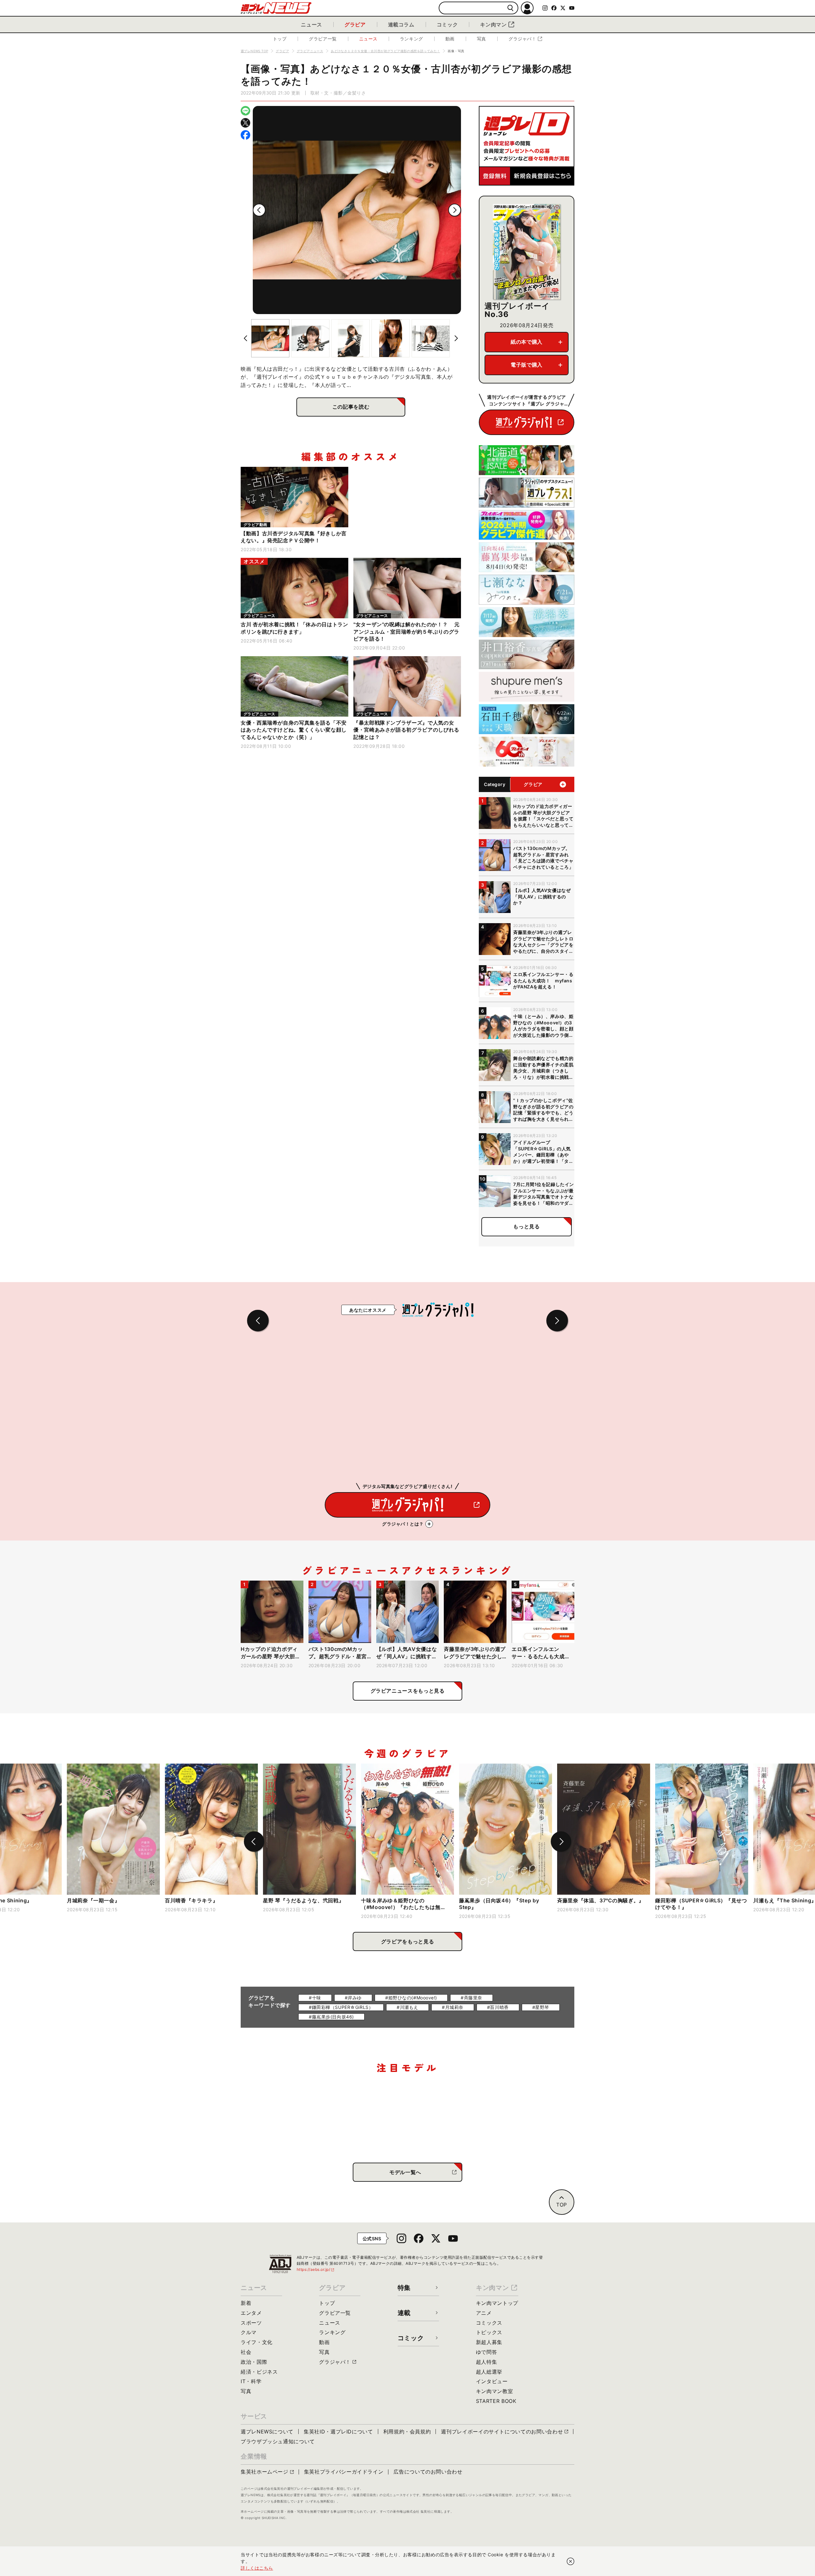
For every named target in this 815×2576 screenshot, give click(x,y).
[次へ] (455, 210)
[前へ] (259, 210)
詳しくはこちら (257, 2568)
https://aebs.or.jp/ (316, 2269)
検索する (510, 8)
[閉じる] (570, 2561)
